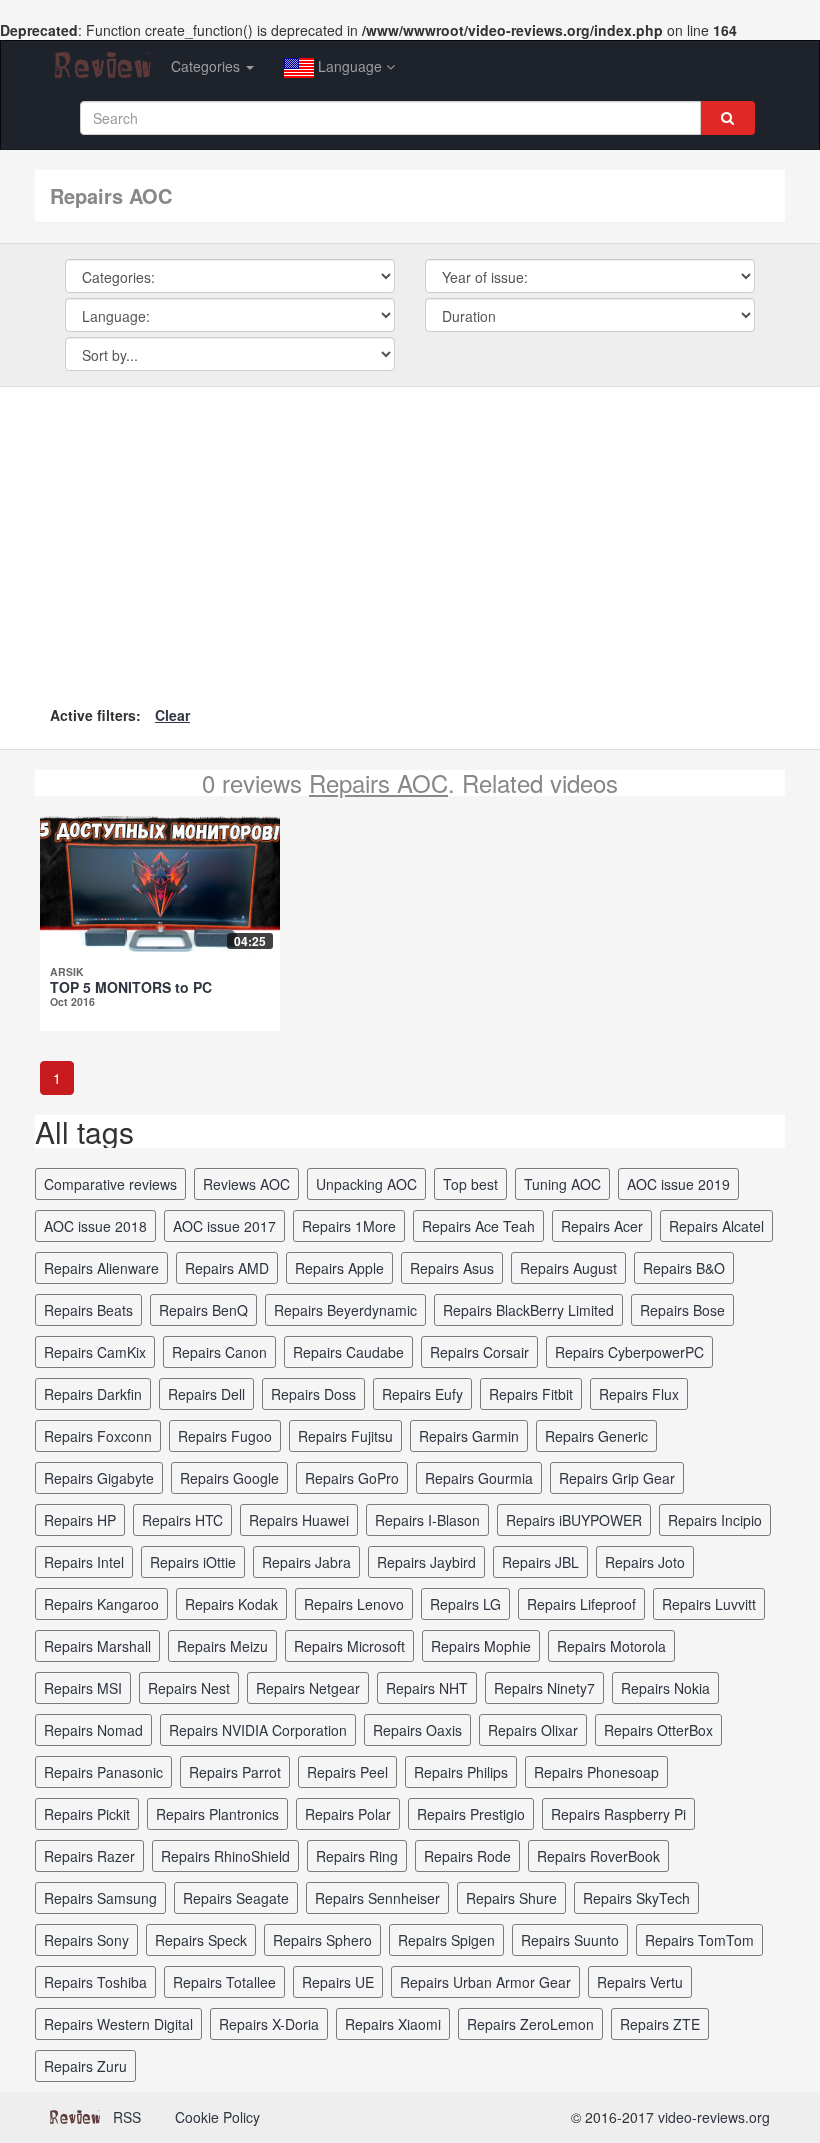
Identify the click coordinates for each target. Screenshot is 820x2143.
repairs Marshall (97, 1646)
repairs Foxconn (98, 1436)
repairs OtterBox (658, 1730)
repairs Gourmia (479, 1478)
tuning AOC (562, 1184)
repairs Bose (682, 1310)
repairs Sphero (322, 1940)
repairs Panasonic (103, 1772)
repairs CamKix (95, 1352)
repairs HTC (182, 1520)
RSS (127, 2117)
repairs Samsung (100, 1898)
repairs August (568, 1268)
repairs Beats (88, 1310)
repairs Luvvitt (709, 1604)
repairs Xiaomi (393, 2024)
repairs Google (229, 1478)
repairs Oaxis (417, 1730)
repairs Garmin (469, 1436)
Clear (172, 715)
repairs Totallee (224, 1982)
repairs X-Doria (269, 2024)
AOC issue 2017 (224, 1226)
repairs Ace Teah (478, 1226)
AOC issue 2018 (95, 1226)
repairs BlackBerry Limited (528, 1310)
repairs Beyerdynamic (345, 1310)
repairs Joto (645, 1562)
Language (350, 66)
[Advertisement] (410, 552)
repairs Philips (461, 1772)
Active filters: (95, 715)
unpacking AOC (366, 1184)
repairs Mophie (481, 1646)
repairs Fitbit (531, 1394)
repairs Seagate (236, 1898)
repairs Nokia (665, 1688)
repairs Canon (219, 1352)
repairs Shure (511, 1898)
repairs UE (338, 1982)
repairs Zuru (85, 2066)
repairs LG (465, 1604)
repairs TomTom (699, 1940)
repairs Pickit (87, 1814)
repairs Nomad (93, 1730)
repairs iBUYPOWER (574, 1520)
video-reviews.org (714, 2117)
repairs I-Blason (427, 1520)
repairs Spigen (446, 1940)
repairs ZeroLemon (530, 2024)
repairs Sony (86, 1940)
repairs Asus (452, 1268)
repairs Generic (596, 1436)
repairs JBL (540, 1562)
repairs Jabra (306, 1562)
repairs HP (80, 1520)
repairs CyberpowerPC (629, 1352)
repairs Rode (467, 1856)
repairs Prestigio (471, 1814)
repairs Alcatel (716, 1226)
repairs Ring (357, 1856)
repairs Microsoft (349, 1646)
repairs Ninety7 (544, 1688)
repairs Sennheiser (377, 1898)
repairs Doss (313, 1394)
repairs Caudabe (348, 1352)
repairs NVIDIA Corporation (258, 1730)
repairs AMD (227, 1268)
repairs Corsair (479, 1352)
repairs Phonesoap (596, 1772)
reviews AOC (246, 1184)
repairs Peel (347, 1772)
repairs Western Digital (118, 2024)
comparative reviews (110, 1184)
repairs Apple (339, 1268)
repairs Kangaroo (101, 1604)
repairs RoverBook (598, 1856)
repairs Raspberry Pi (618, 1814)
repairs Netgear (308, 1688)
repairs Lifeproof (581, 1604)
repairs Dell (206, 1394)
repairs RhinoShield (225, 1856)
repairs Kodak (231, 1604)
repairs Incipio (715, 1520)
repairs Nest (189, 1688)
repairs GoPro (352, 1478)
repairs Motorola (611, 1646)
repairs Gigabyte (99, 1478)
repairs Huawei (299, 1520)
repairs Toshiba (95, 1982)
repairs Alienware (101, 1268)
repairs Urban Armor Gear (485, 1982)
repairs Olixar (533, 1730)
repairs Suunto (570, 1940)
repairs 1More (349, 1226)
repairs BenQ (203, 1310)
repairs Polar (348, 1814)
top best (470, 1184)
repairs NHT (427, 1688)
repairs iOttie (193, 1562)
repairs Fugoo (225, 1436)
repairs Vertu (640, 1982)
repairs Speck (201, 1940)
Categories (207, 66)
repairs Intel (84, 1562)
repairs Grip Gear (617, 1478)
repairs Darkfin (93, 1394)
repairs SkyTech (636, 1898)
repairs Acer (602, 1226)
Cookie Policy (217, 2117)
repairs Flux (639, 1394)
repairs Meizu (222, 1646)
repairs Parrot (235, 1772)
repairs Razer (89, 1856)
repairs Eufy (422, 1394)
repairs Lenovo (354, 1604)
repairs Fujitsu (345, 1436)
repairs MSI (83, 1688)
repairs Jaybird (426, 1562)
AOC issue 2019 (678, 1184)
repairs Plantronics (217, 1814)
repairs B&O (684, 1268)
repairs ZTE (660, 2024)
